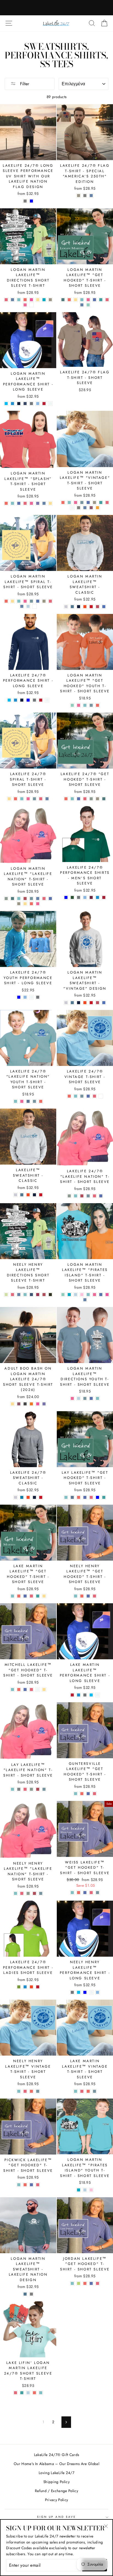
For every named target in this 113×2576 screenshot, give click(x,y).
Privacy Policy (57, 2500)
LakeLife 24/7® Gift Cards (57, 2455)
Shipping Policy (56, 2482)
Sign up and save (56, 2517)
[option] (56, 8)
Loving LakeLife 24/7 (56, 2473)
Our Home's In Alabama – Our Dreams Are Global (56, 2464)
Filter (24, 84)
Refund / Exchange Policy (56, 2491)
